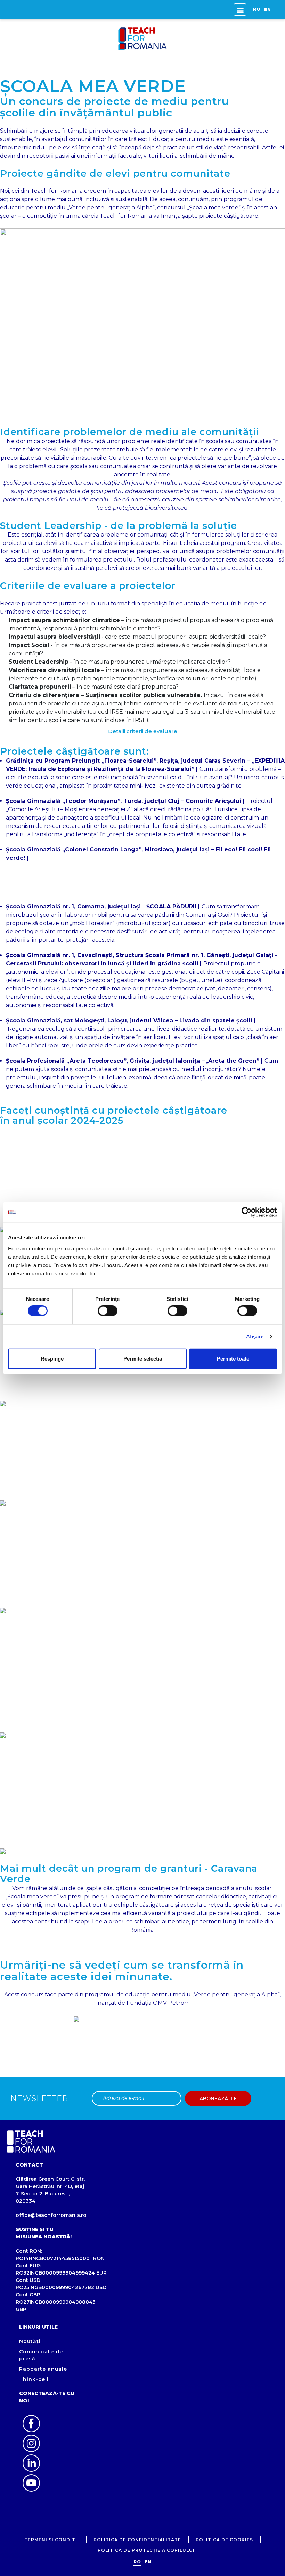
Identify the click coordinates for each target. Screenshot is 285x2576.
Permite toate (233, 1358)
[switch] (108, 1311)
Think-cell (34, 2379)
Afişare (255, 1336)
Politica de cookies (224, 2540)
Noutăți (30, 2341)
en (268, 10)
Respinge (52, 1358)
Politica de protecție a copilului (146, 2550)
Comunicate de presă (41, 2355)
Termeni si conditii (52, 2540)
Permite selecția (143, 1358)
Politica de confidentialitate (137, 2540)
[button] (240, 10)
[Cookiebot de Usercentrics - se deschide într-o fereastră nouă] (247, 1212)
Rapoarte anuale (43, 2369)
